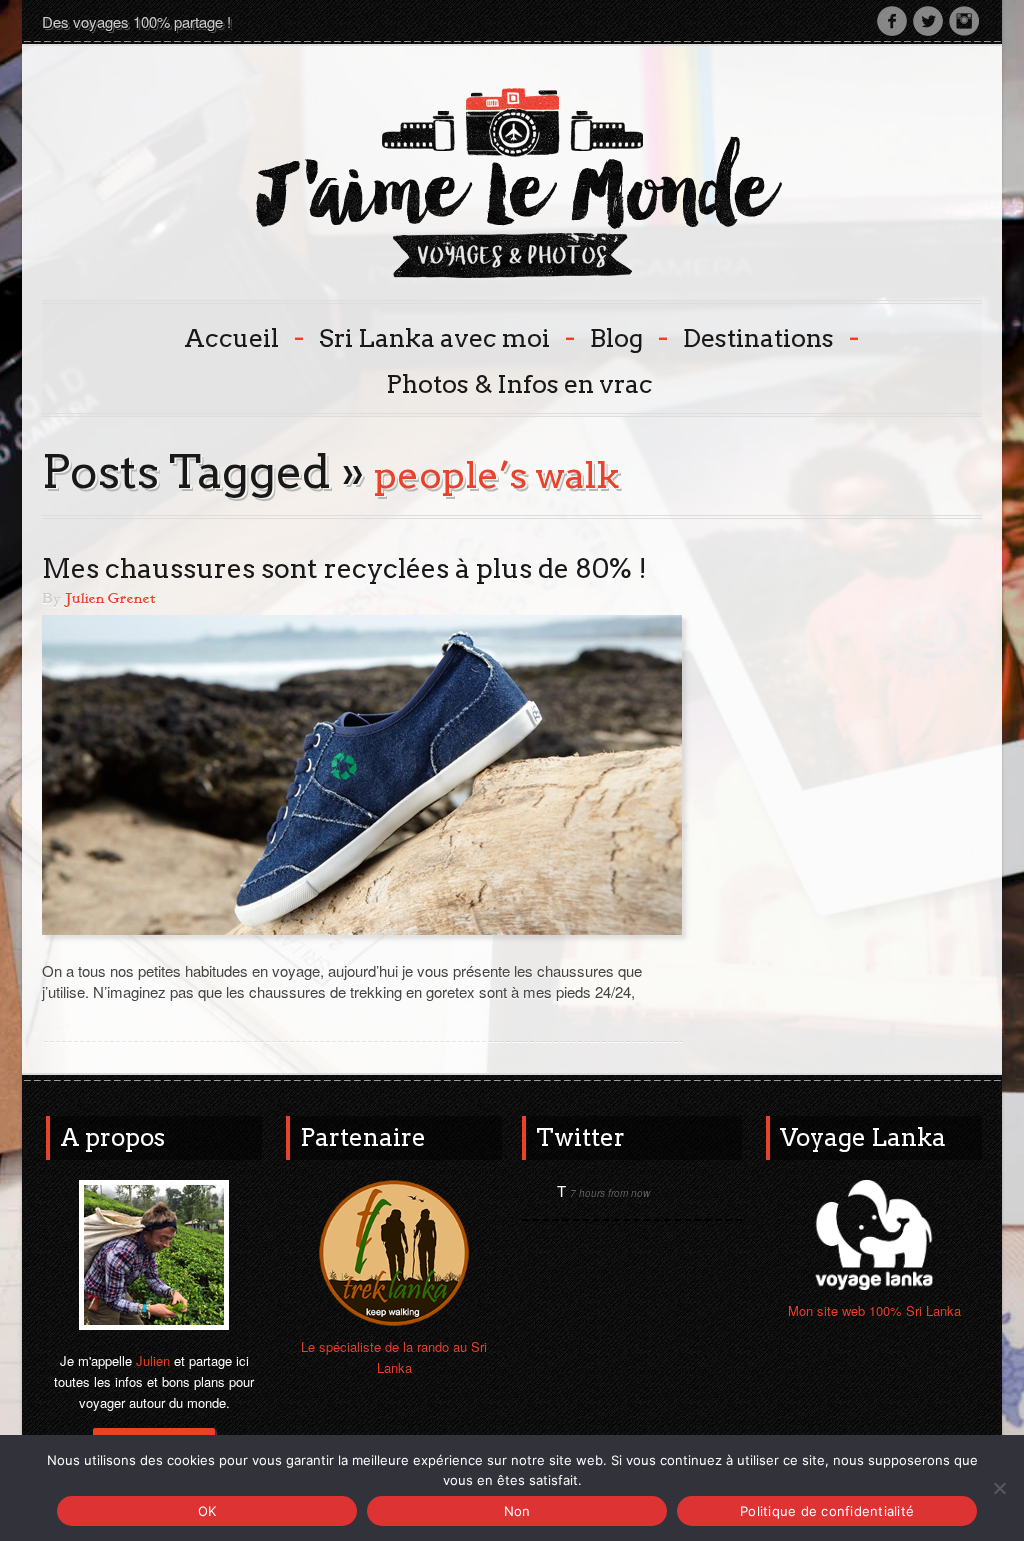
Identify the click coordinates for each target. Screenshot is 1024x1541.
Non (517, 1511)
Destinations (769, 336)
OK (207, 1511)
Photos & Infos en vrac (519, 384)
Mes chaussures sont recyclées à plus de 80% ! (344, 568)
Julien (153, 1360)
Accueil (242, 336)
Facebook (892, 21)
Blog (627, 336)
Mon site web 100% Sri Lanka (874, 1310)
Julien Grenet (110, 599)
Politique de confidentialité (827, 1511)
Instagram (964, 21)
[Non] (999, 1488)
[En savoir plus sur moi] (154, 1252)
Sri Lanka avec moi (445, 336)
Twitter (928, 21)
